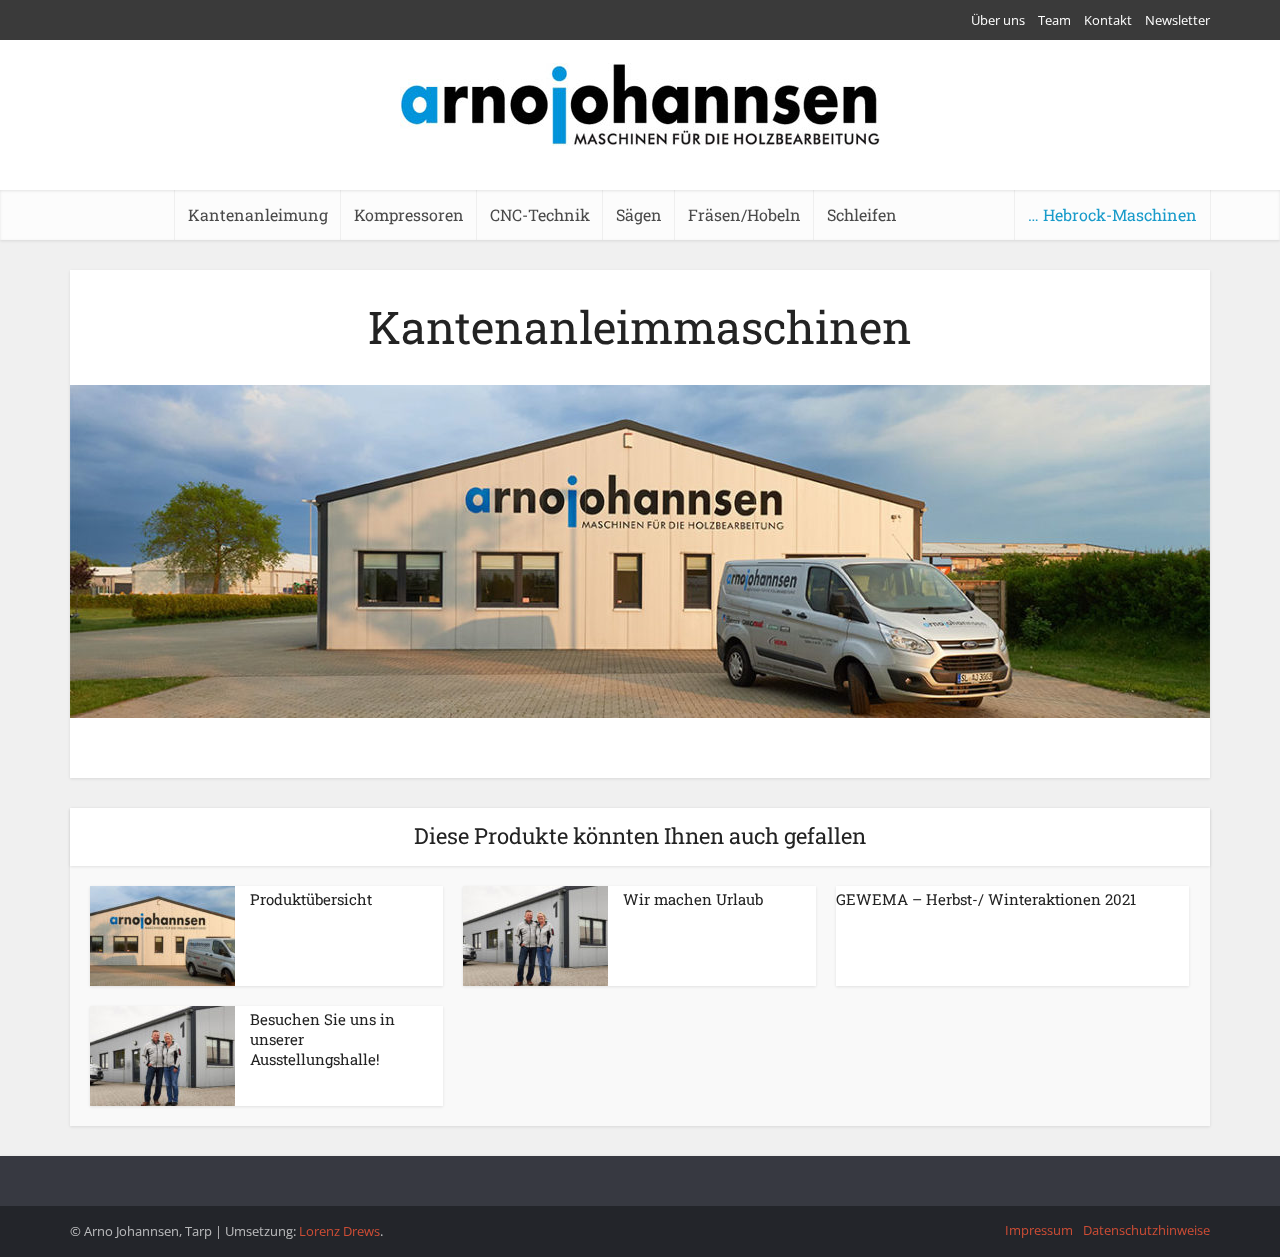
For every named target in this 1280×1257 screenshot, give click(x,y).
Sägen (639, 214)
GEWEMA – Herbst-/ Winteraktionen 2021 (986, 899)
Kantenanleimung (258, 214)
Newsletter (1177, 20)
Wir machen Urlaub (693, 899)
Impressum (1039, 1230)
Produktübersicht (311, 899)
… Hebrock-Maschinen (1112, 214)
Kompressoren (409, 214)
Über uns (998, 20)
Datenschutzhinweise (1146, 1230)
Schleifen (862, 214)
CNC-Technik (540, 214)
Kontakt (1108, 20)
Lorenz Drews (339, 1231)
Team (1054, 20)
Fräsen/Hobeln (744, 214)
